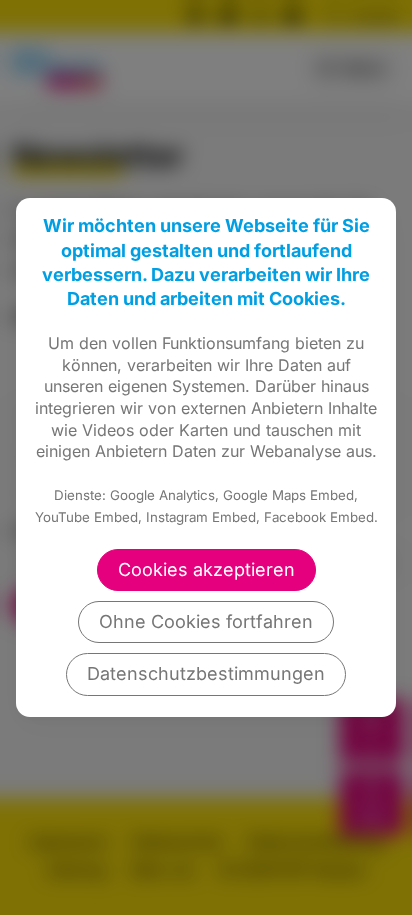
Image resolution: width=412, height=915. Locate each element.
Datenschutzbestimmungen (206, 673)
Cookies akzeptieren (206, 569)
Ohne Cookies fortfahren (206, 621)
